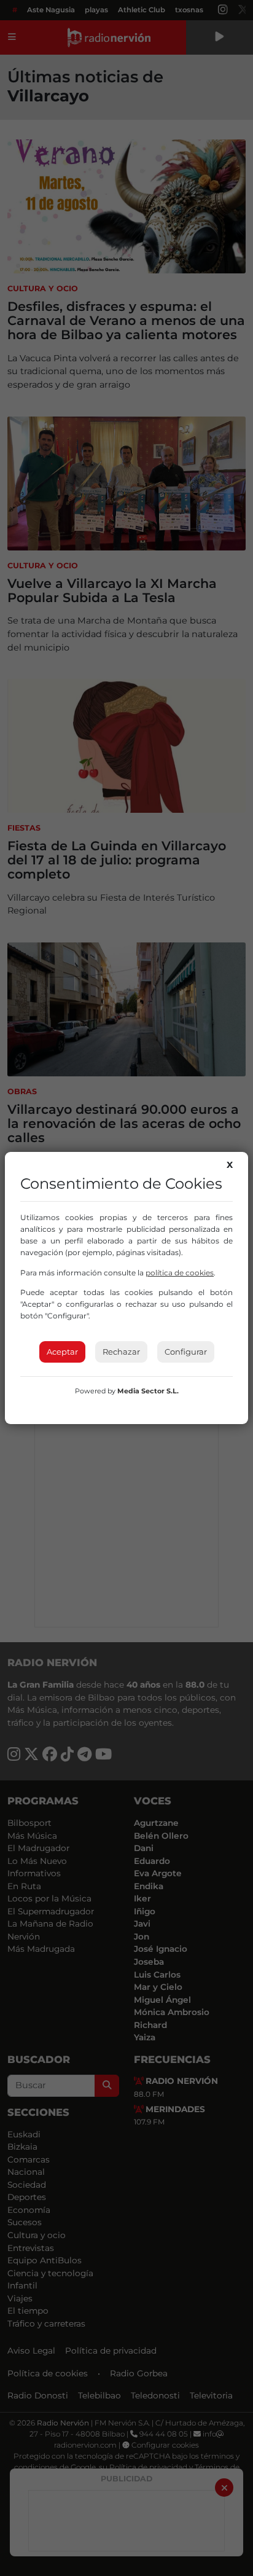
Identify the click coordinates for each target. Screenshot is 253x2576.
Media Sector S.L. (148, 1391)
